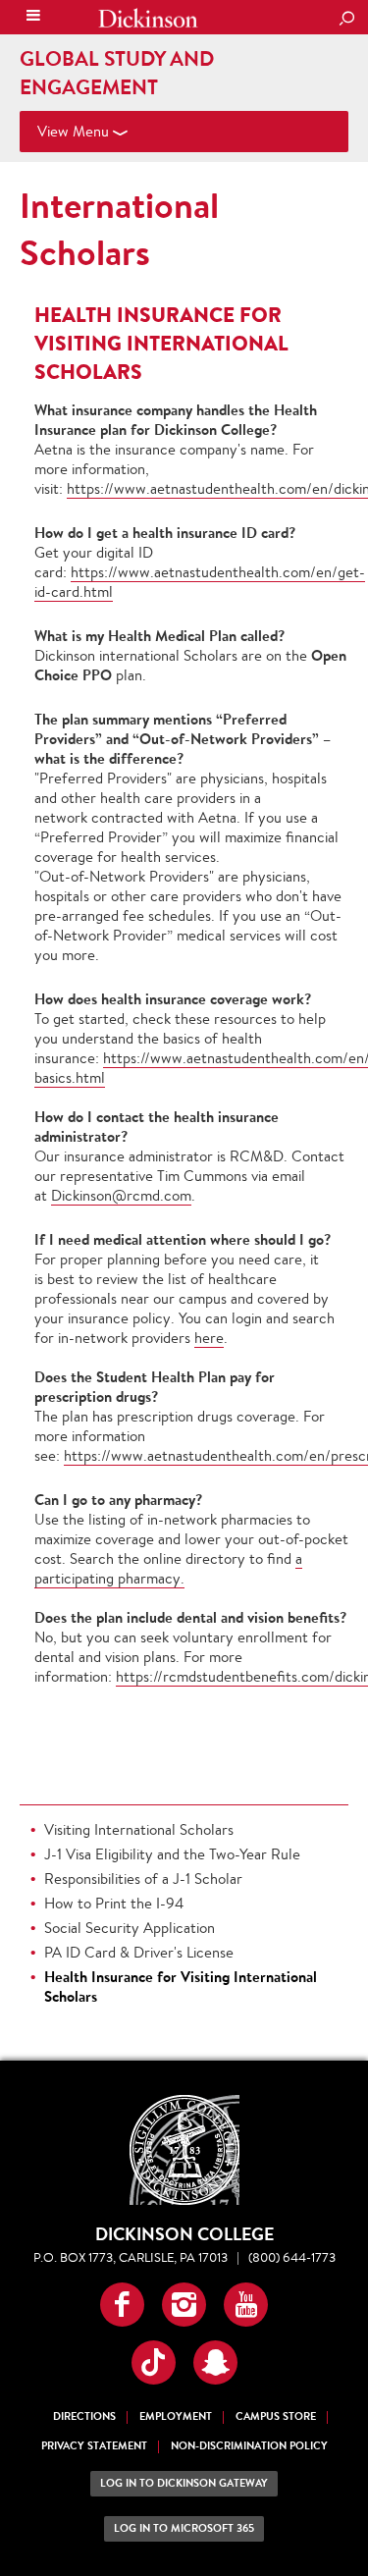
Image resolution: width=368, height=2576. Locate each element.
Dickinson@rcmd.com (121, 1195)
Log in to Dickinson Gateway (184, 2483)
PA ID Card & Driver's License (139, 1952)
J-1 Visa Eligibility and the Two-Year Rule (172, 1854)
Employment (176, 2416)
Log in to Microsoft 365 (184, 2528)
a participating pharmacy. (168, 1568)
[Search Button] (346, 20)
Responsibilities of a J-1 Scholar (143, 1878)
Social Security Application (130, 1928)
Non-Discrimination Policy (249, 2446)
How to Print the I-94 (114, 1903)
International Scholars (119, 229)
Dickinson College (148, 18)
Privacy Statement (94, 2446)
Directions (84, 2416)
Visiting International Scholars (139, 1829)
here (209, 1338)
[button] (122, 2305)
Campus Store (276, 2416)
